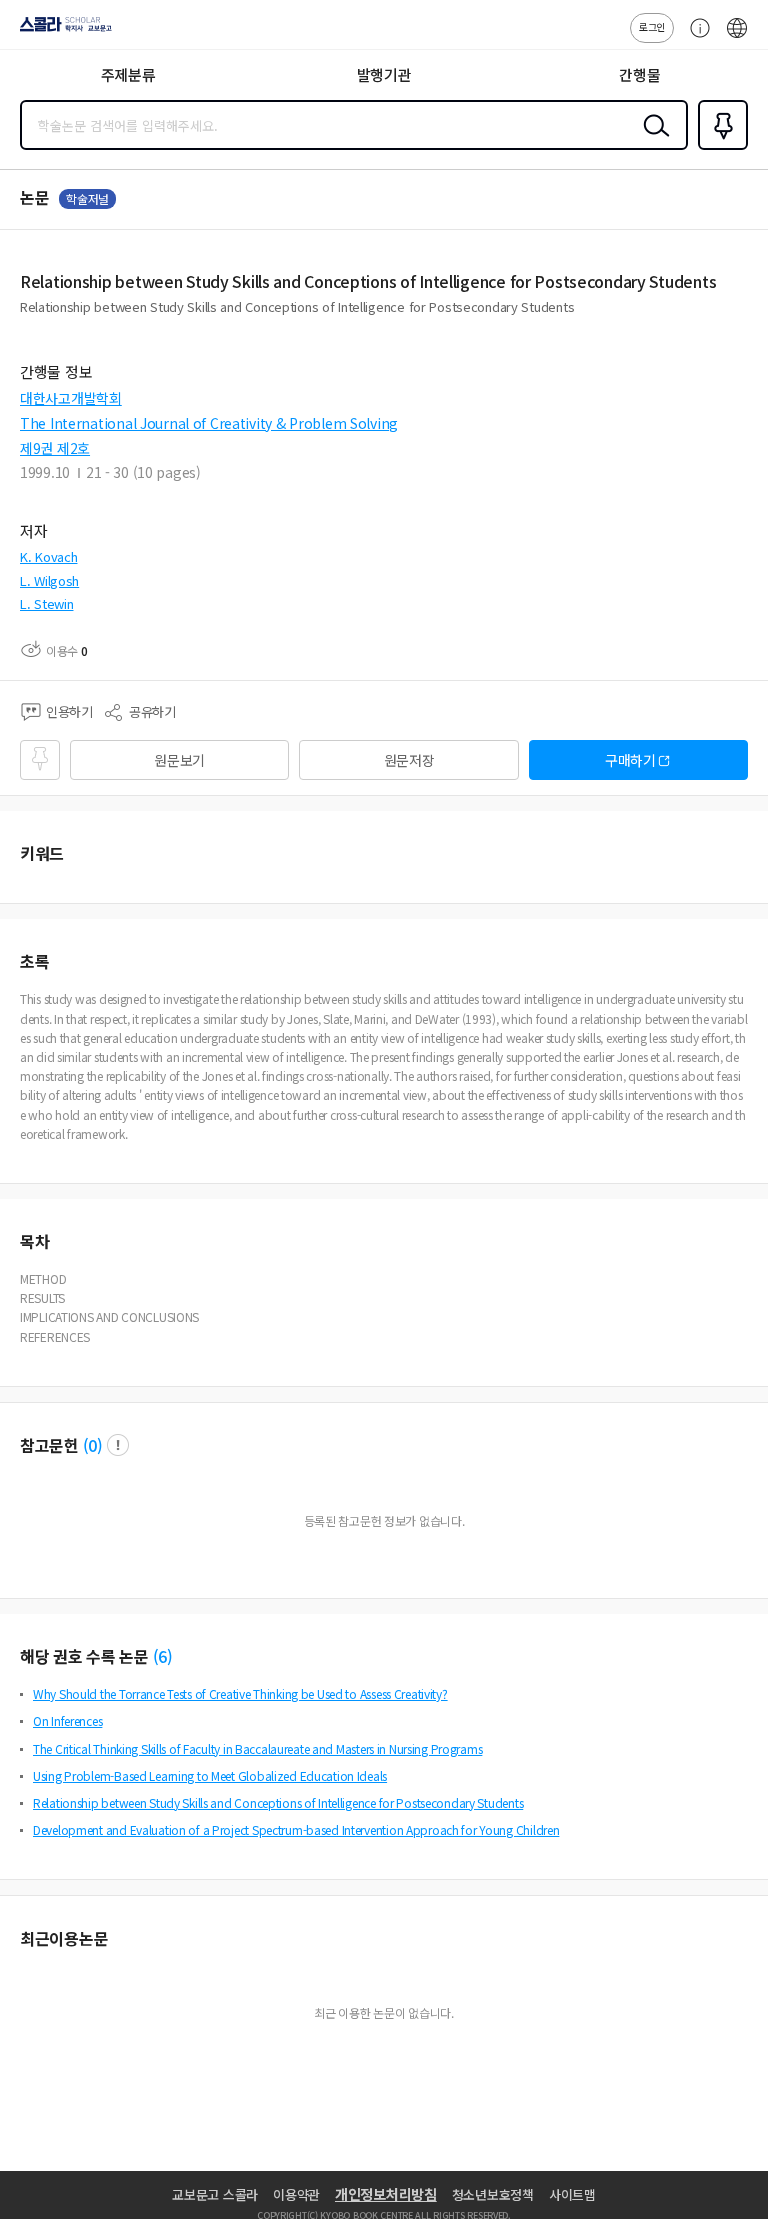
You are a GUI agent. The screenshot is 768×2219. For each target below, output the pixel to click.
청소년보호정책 (493, 2194)
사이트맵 (572, 2194)
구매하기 (630, 760)
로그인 (652, 26)
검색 (652, 141)
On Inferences (67, 1720)
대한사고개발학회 (71, 398)
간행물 (639, 74)
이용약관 (296, 2194)
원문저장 (409, 760)
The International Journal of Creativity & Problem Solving (209, 423)
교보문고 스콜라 (215, 2194)
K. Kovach (48, 556)
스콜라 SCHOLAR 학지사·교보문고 (62, 31)
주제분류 (128, 74)
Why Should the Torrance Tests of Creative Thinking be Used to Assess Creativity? (240, 1693)
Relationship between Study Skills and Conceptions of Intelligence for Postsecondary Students (278, 1802)
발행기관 (384, 74)
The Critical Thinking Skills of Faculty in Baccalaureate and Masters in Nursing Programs (257, 1748)
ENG (737, 38)
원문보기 (179, 760)
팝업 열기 (118, 1445)
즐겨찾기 (719, 148)
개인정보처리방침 (386, 2194)
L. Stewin (46, 603)
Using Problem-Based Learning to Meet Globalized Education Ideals (210, 1775)
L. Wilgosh (49, 580)
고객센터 (695, 38)
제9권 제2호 (55, 448)
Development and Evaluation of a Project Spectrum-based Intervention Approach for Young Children (296, 1829)
